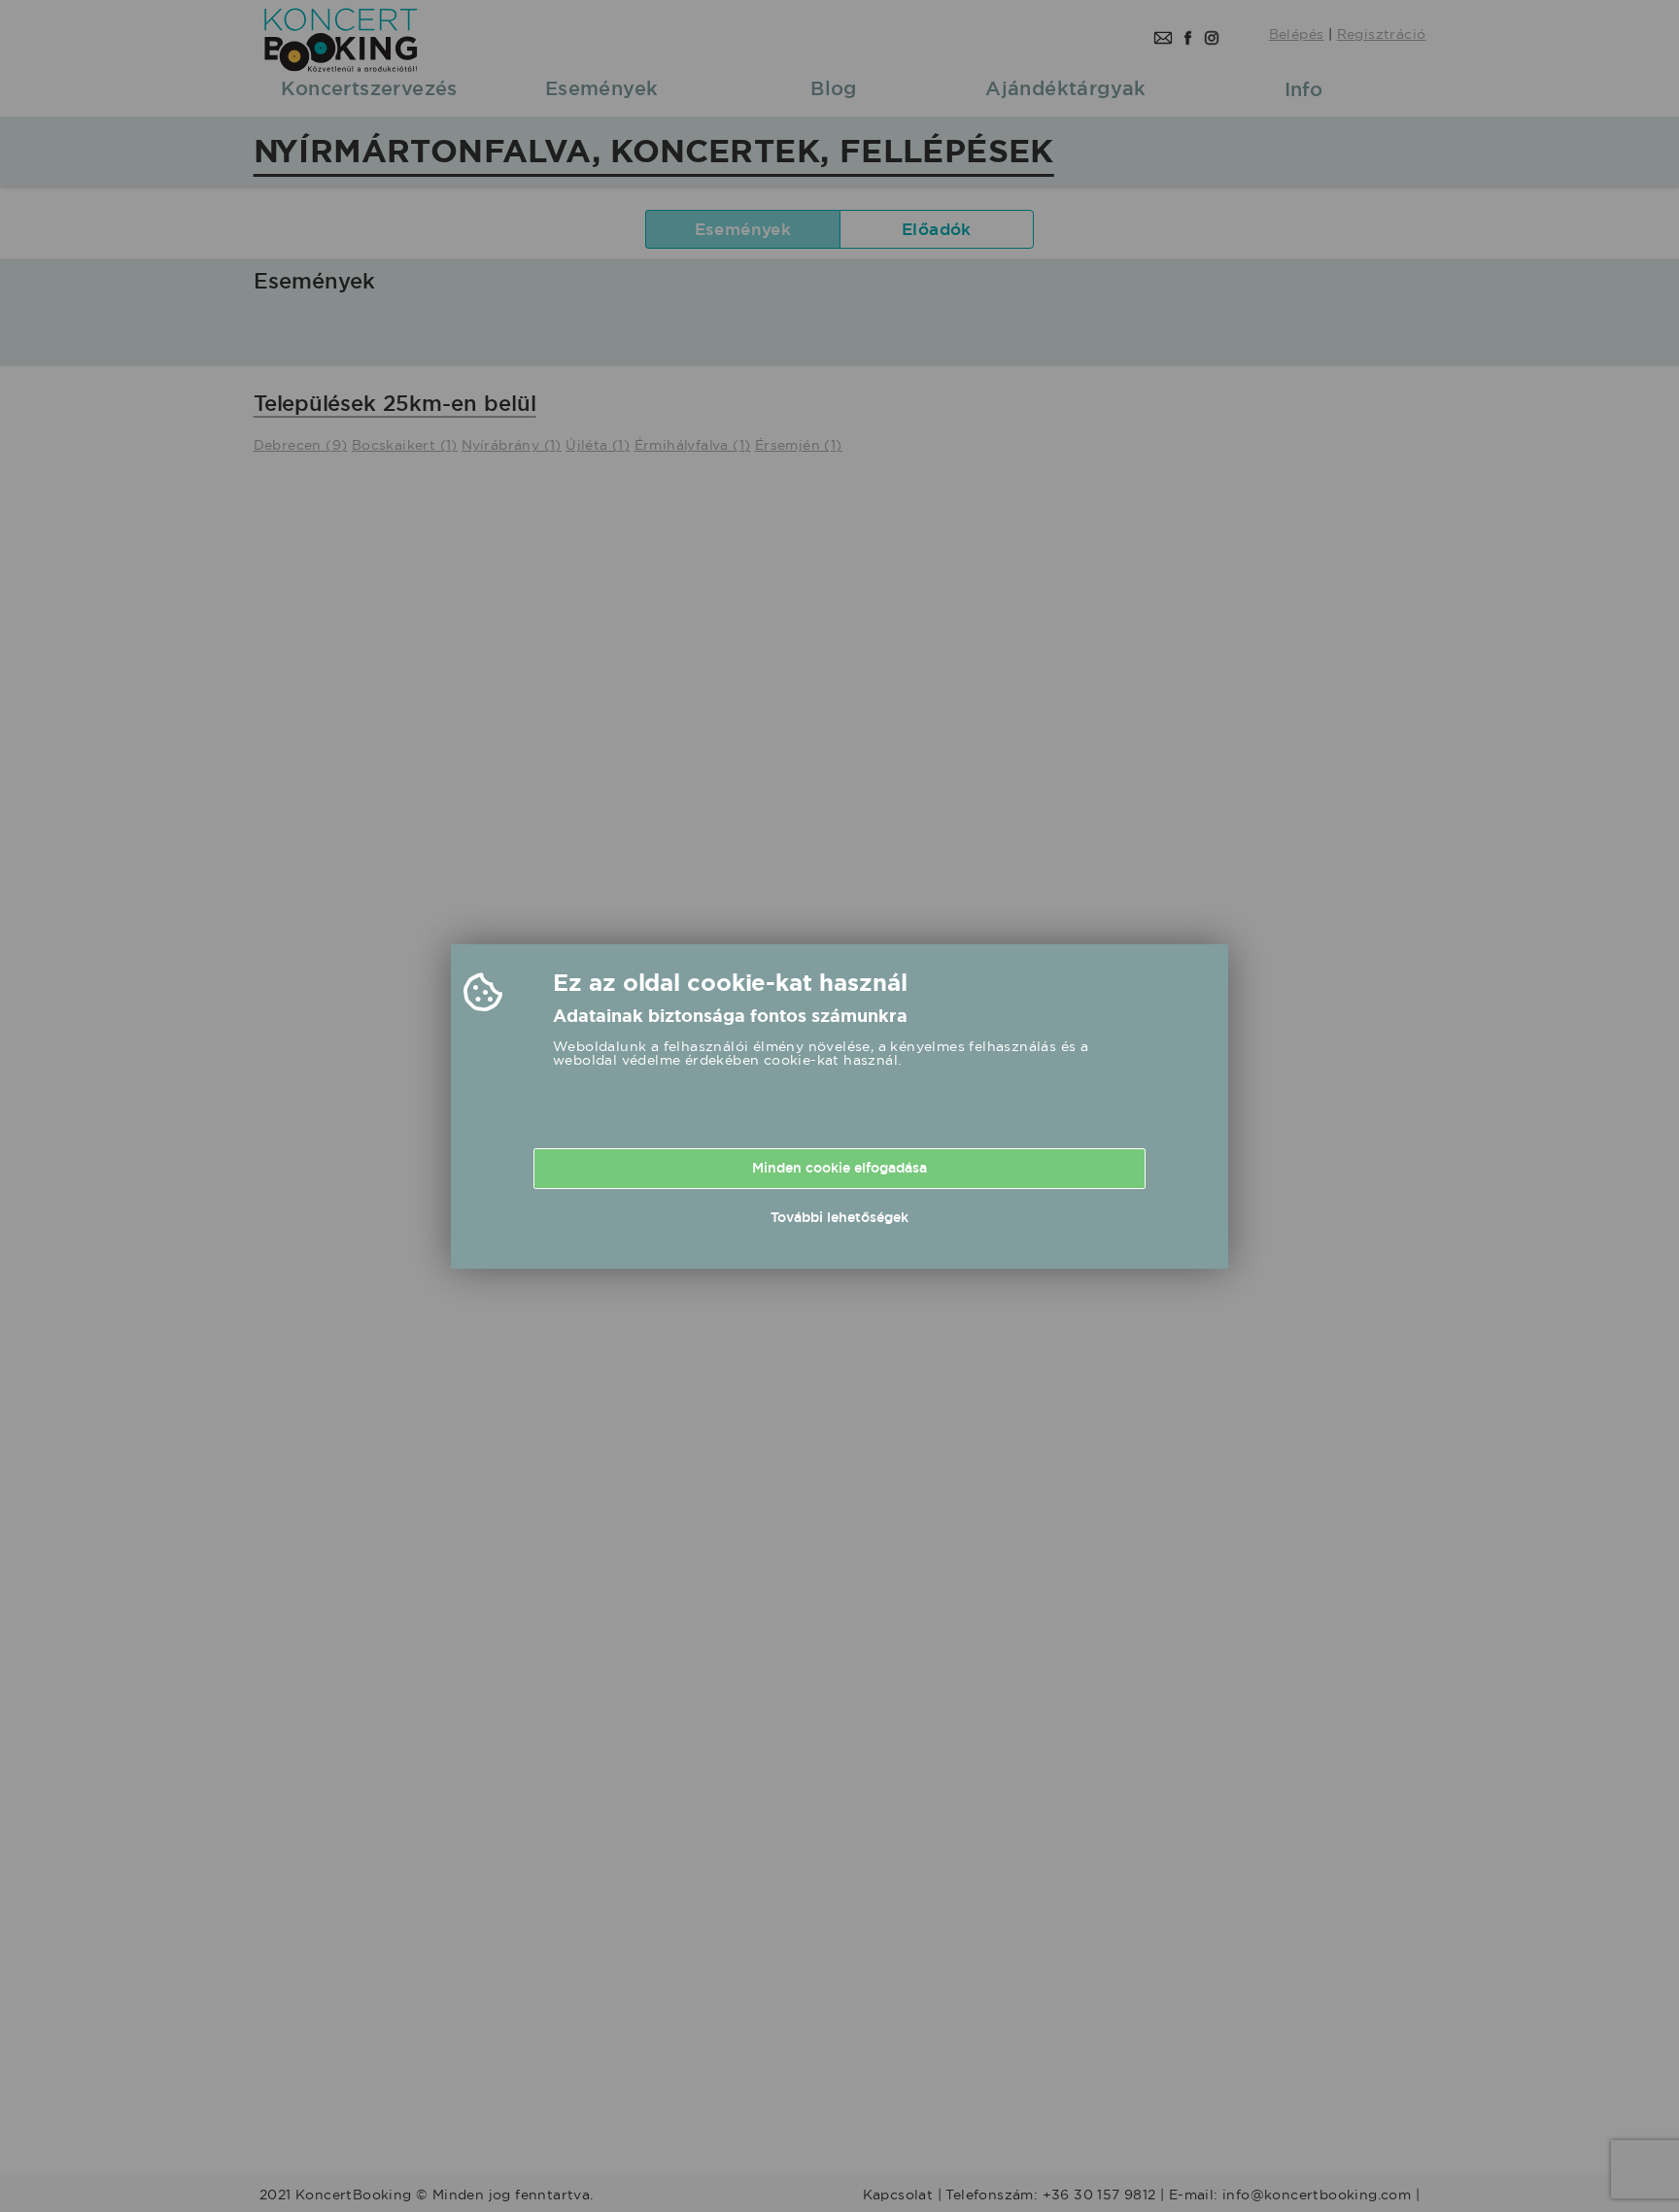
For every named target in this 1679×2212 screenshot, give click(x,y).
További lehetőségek (839, 1217)
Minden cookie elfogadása (839, 1168)
